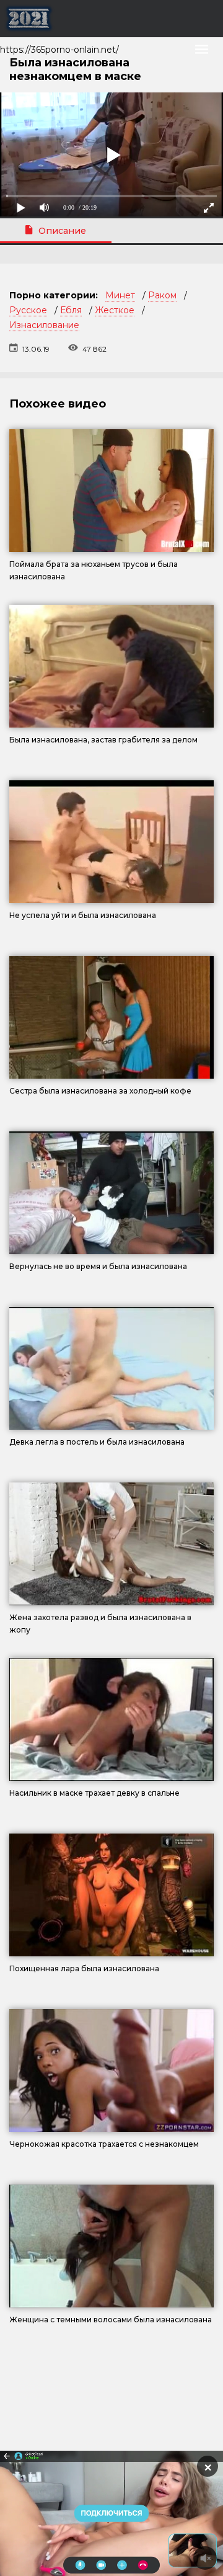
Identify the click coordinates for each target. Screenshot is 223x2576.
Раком (162, 295)
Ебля (71, 310)
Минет (120, 295)
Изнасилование (44, 325)
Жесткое (115, 310)
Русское (28, 310)
